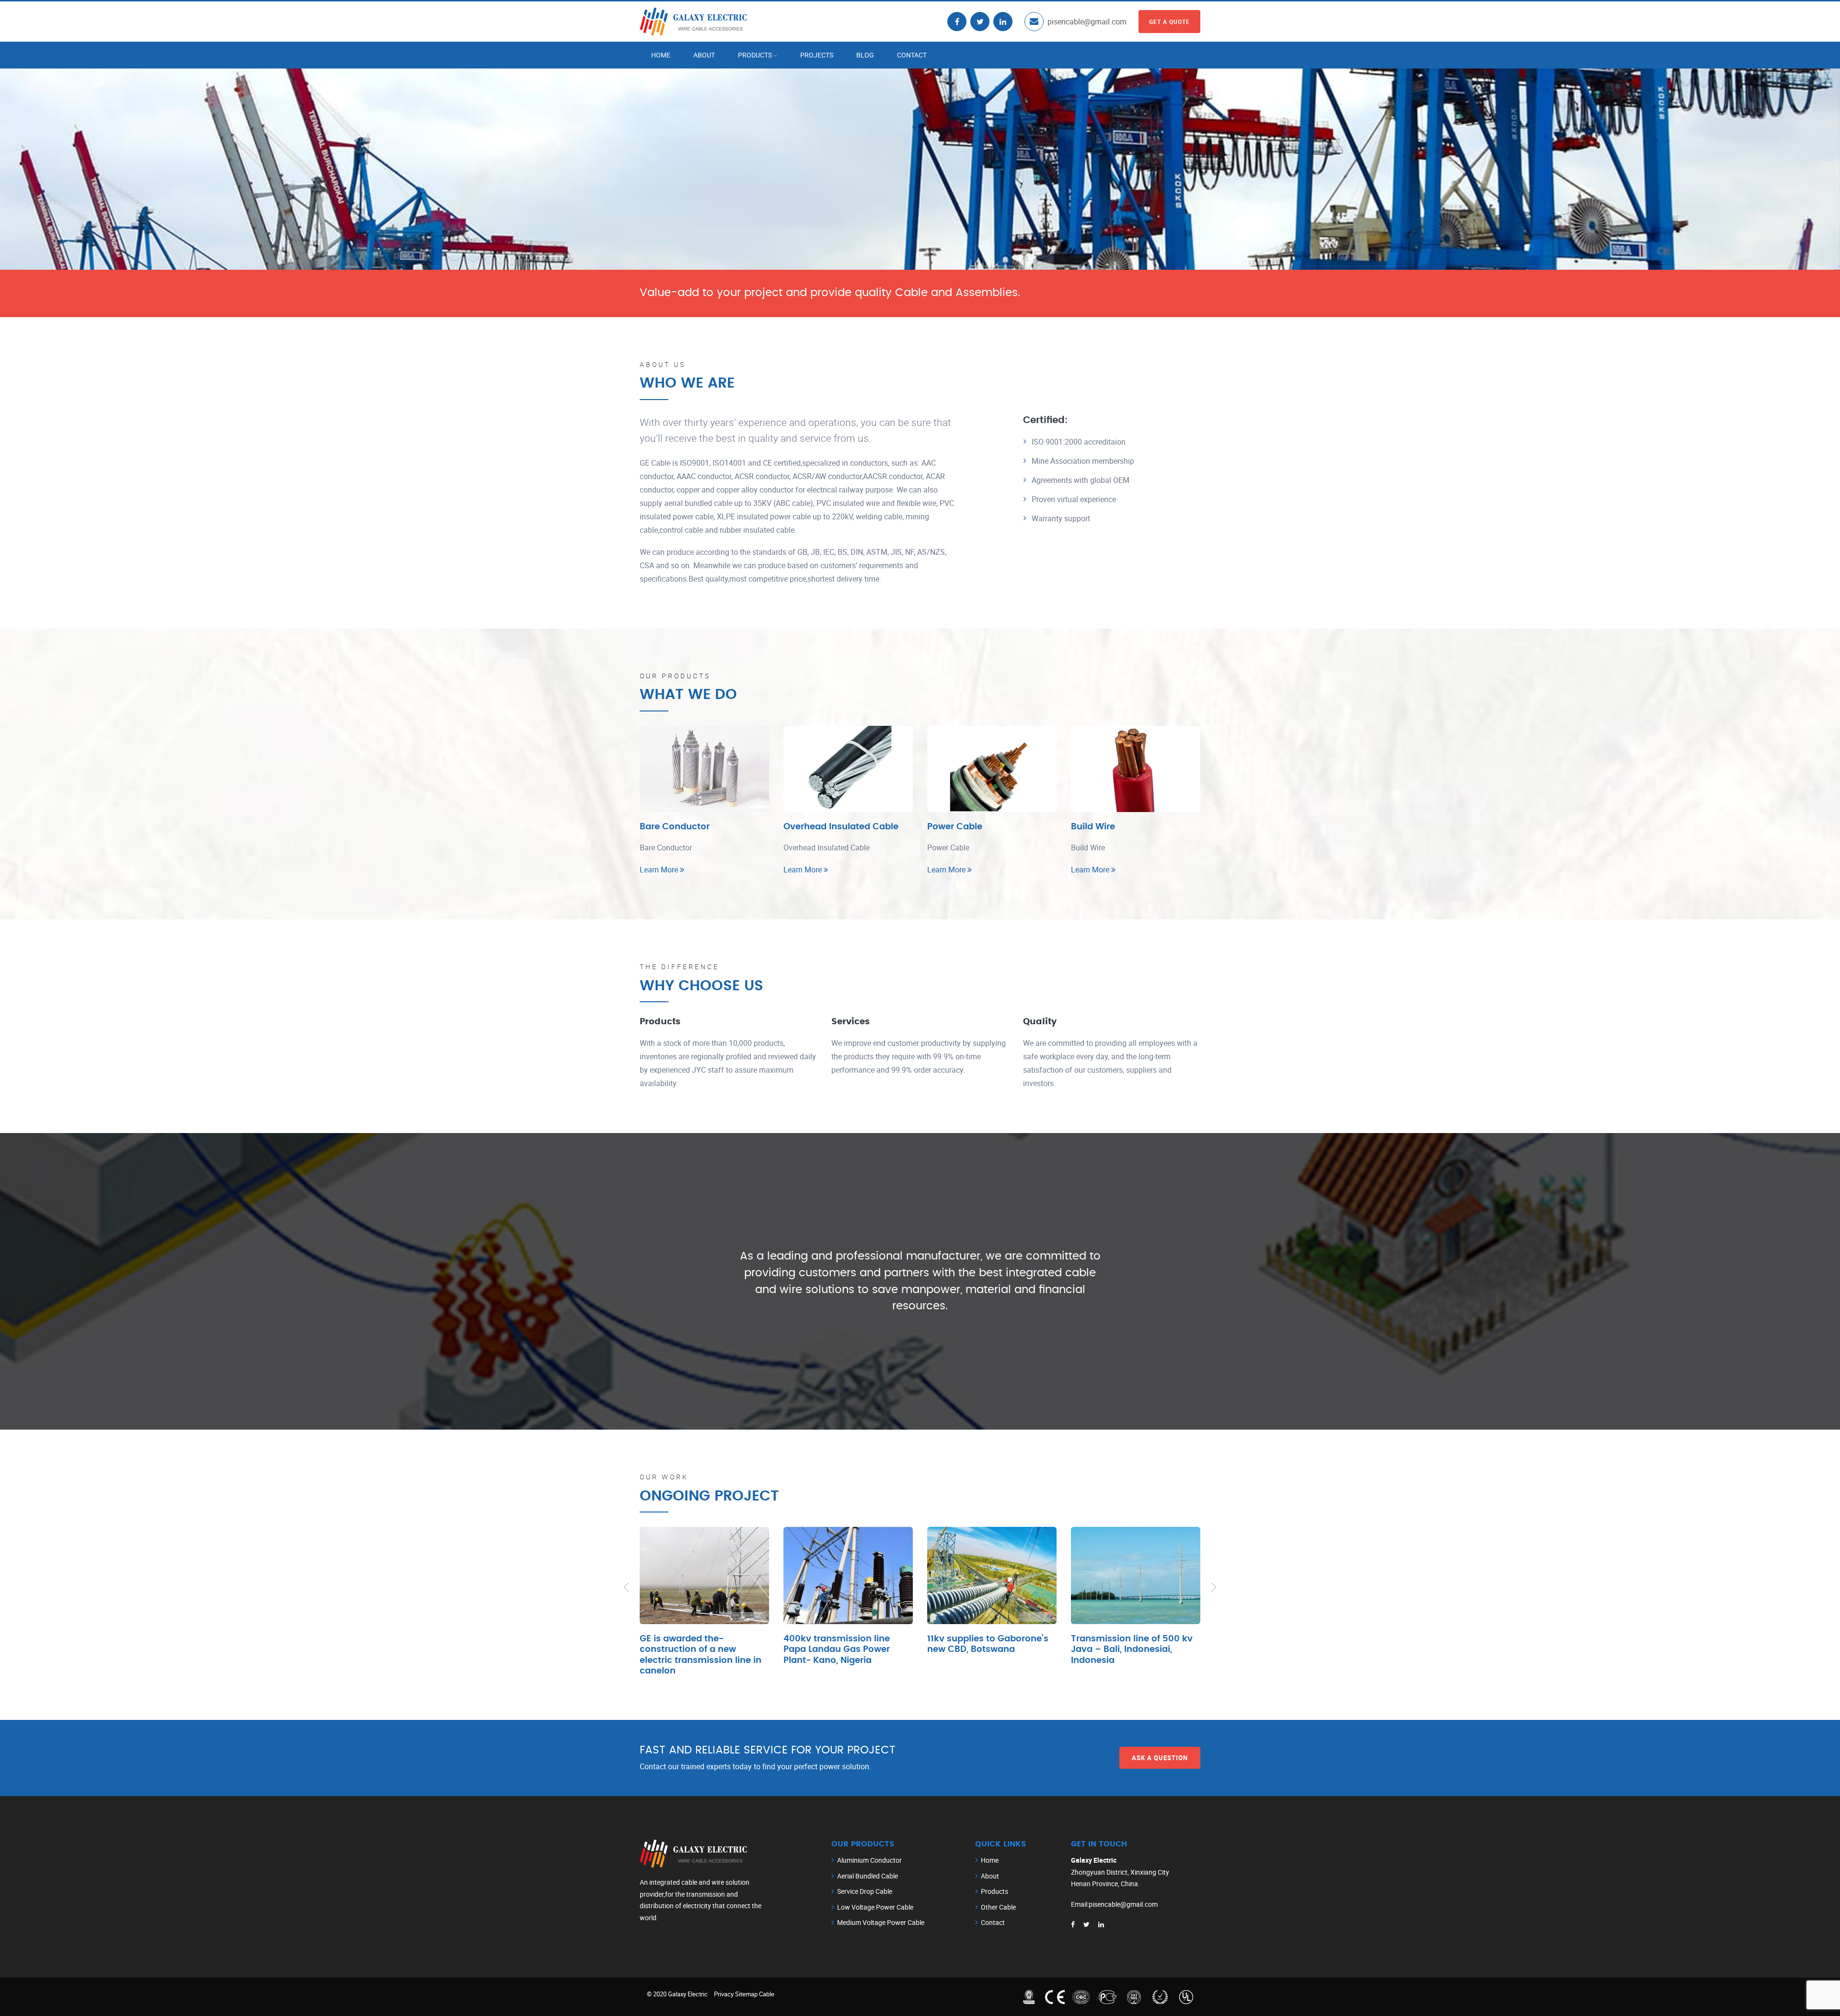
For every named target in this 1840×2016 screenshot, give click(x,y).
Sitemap (746, 1994)
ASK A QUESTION (1160, 1757)
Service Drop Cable (865, 1891)
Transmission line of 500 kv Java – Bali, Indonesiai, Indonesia (1132, 1650)
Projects (817, 55)
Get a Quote (1169, 22)
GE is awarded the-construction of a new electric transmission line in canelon (701, 1655)
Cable (767, 1994)
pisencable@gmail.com (1087, 22)
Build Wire (1093, 827)
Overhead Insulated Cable (841, 827)
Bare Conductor (675, 827)
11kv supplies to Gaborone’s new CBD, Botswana (988, 1644)
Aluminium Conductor (869, 1860)
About (704, 55)
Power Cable (955, 827)
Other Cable (998, 1907)
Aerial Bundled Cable (868, 1876)
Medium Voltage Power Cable (881, 1922)
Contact (912, 55)
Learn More (660, 870)
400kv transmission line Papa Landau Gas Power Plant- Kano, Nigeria (837, 1650)
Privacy (724, 1994)
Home (661, 55)
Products (755, 55)
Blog (865, 55)
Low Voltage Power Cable (875, 1907)
